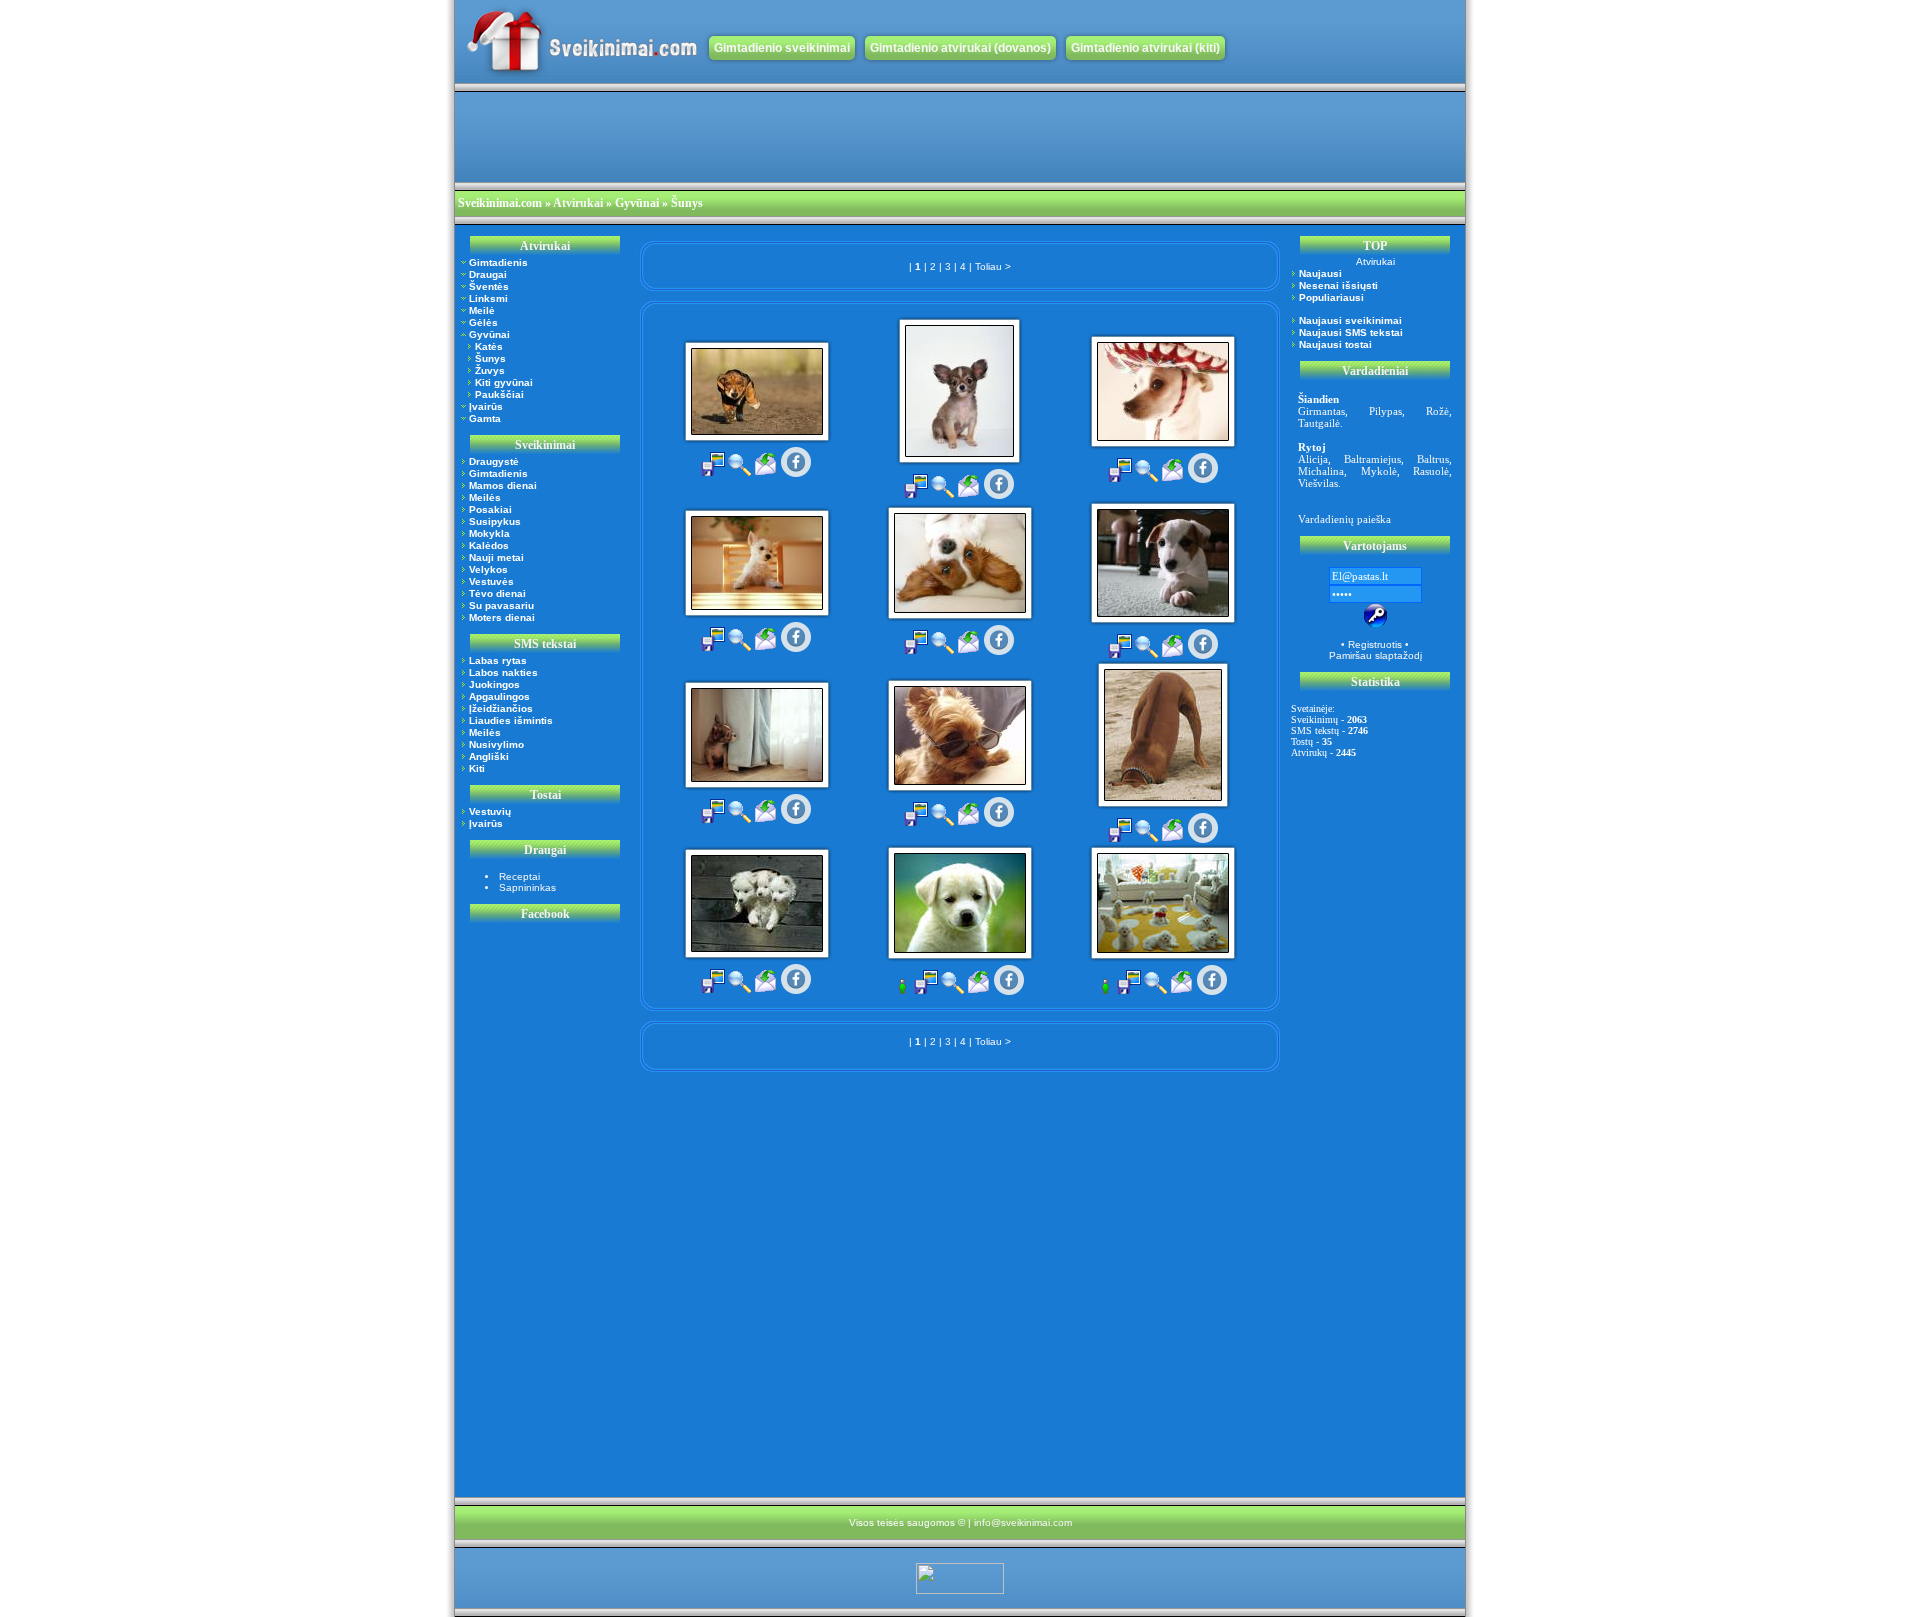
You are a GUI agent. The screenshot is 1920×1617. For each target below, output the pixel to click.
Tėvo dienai (497, 593)
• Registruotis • (1375, 644)
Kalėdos (489, 545)
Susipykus (495, 521)
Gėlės (483, 322)
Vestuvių (490, 811)
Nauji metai (496, 557)
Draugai (488, 274)
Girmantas (1321, 411)
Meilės (485, 497)
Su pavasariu (501, 605)
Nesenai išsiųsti (1338, 285)
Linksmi (488, 298)
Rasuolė (1431, 471)
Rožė (1437, 411)
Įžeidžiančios (501, 708)
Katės (489, 346)
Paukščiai (499, 394)
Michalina (1321, 471)
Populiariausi (1331, 297)
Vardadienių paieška (1344, 519)
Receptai (519, 876)
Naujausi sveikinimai (1350, 320)
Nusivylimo (496, 744)
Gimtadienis (498, 262)
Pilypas (1385, 411)
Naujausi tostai (1335, 344)
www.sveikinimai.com (582, 41)
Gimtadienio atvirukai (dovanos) (960, 48)
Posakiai (490, 509)
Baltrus (1433, 459)
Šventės (489, 286)
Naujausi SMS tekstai (1351, 332)
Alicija (1313, 459)
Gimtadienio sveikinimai (782, 48)
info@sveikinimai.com (1023, 1522)
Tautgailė (1319, 423)
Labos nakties (503, 672)
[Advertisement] (819, 137)
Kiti (477, 768)
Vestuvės (491, 581)
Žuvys (490, 370)
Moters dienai (502, 617)
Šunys (490, 358)
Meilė (482, 310)
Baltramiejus (1372, 459)
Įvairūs (486, 406)
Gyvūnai (489, 334)
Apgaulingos (499, 696)
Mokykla (489, 533)
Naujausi (1320, 273)
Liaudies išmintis (511, 720)
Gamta (485, 418)
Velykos (488, 569)
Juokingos (494, 684)
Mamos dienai (503, 485)
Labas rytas (498, 660)
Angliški (489, 756)
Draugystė (494, 461)
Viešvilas (1318, 483)
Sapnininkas (527, 887)
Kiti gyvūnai (504, 382)
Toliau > (993, 266)
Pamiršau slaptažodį (1375, 655)
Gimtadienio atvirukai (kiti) (1145, 48)
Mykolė (1379, 471)
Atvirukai (578, 203)
